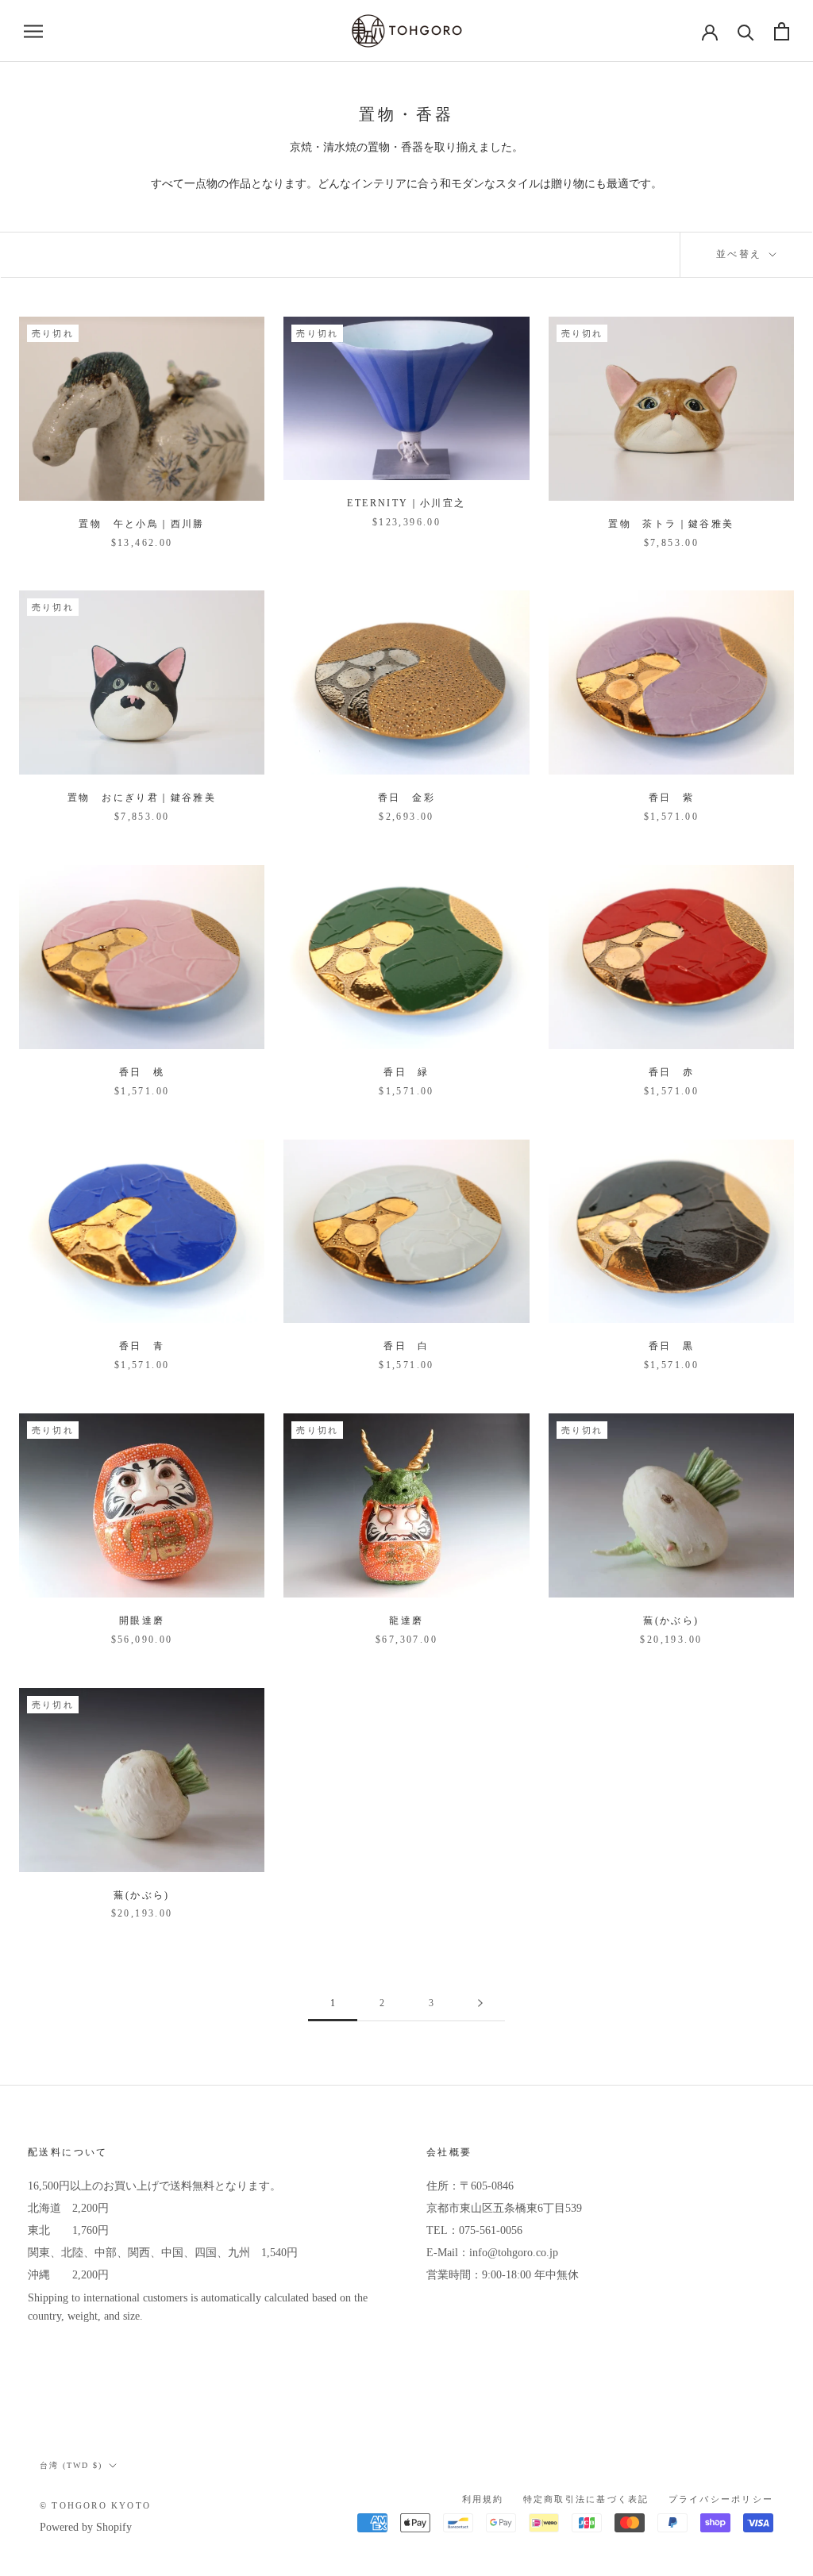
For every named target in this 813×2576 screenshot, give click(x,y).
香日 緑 (406, 1072)
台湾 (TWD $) (71, 2465)
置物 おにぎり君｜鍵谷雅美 (142, 798)
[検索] (746, 31)
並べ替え (741, 254)
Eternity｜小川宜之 (406, 503)
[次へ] (480, 2003)
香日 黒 (672, 1346)
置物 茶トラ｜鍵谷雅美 (671, 524)
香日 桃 (142, 1072)
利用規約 (483, 2499)
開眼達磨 (142, 1621)
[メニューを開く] (33, 31)
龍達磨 (406, 1621)
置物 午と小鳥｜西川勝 (141, 524)
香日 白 (406, 1346)
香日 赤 (672, 1072)
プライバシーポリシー (721, 2499)
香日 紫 (672, 798)
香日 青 (142, 1346)
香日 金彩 (406, 798)
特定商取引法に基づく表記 (586, 2499)
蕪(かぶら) (671, 1621)
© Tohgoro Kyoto (95, 2505)
